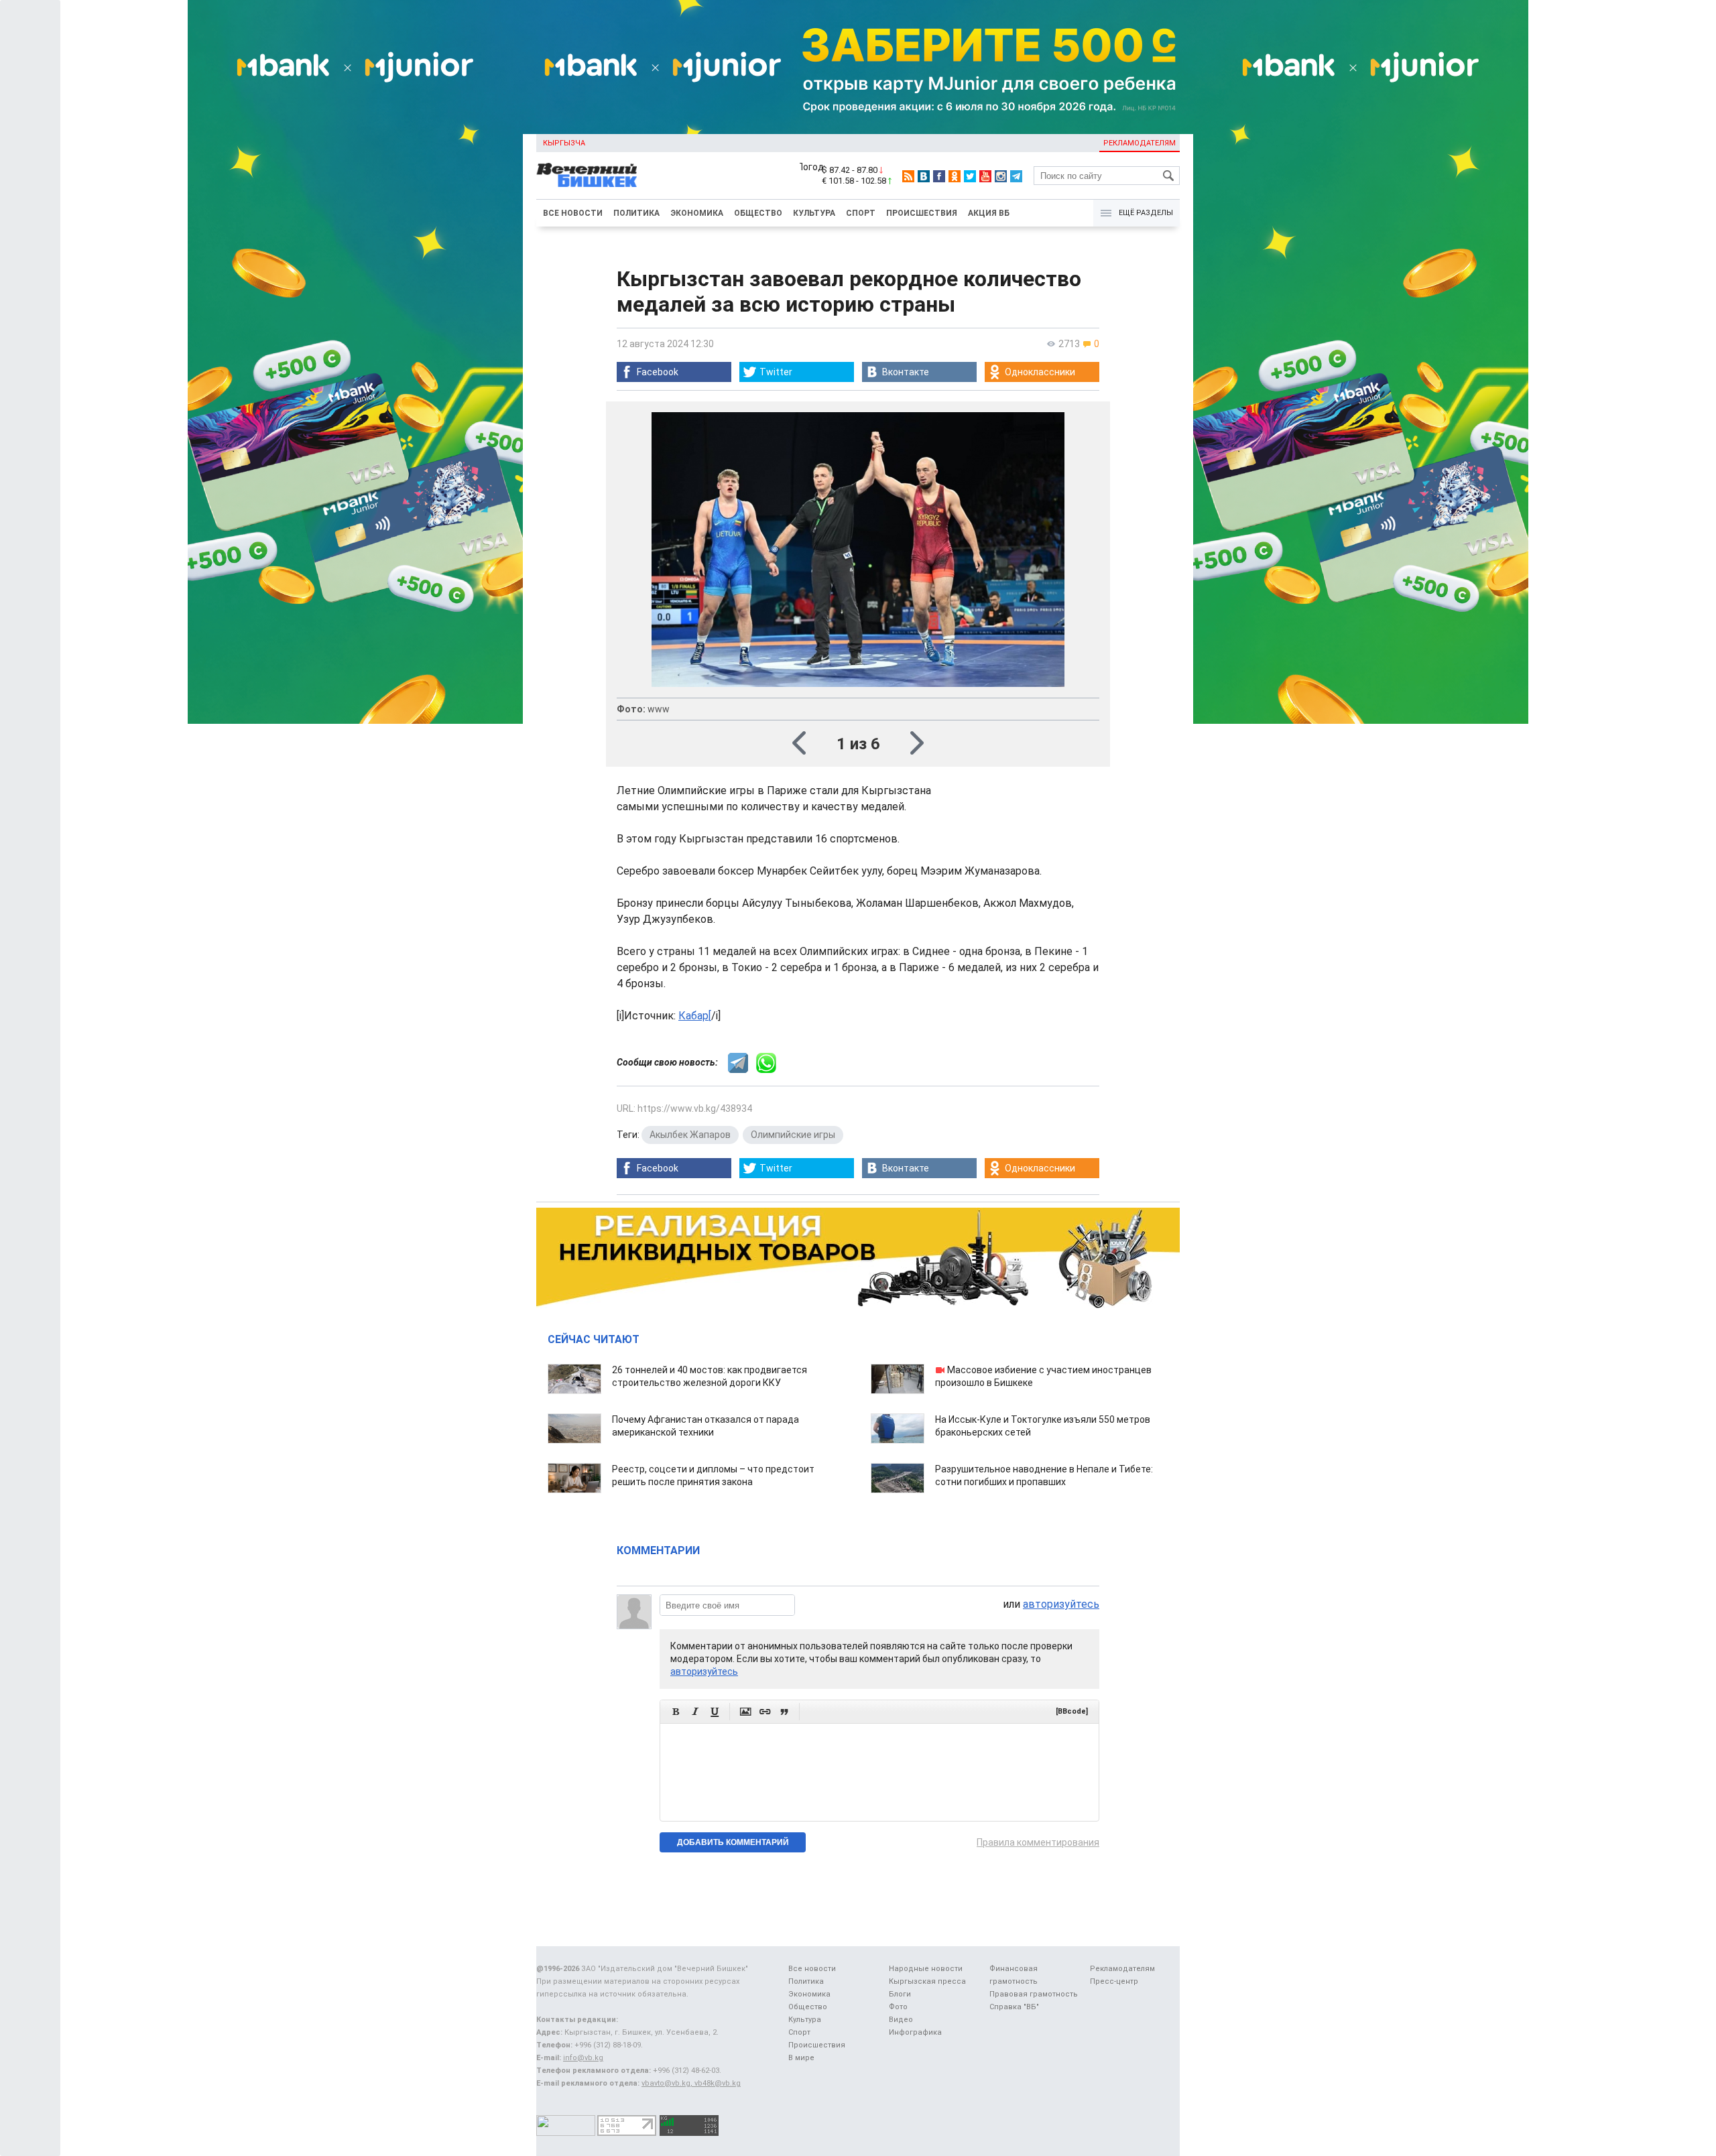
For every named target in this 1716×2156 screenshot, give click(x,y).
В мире (801, 2058)
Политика (636, 213)
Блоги (900, 1994)
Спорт (861, 213)
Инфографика (915, 2032)
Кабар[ (695, 1016)
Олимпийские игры (793, 1135)
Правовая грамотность (1034, 1994)
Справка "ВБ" (1014, 2007)
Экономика (697, 213)
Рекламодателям (1140, 143)
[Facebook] (939, 176)
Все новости (573, 213)
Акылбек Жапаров (690, 1135)
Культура (814, 213)
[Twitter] (970, 176)
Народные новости (926, 1969)
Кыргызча (564, 143)
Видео (901, 2020)
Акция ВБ (989, 213)
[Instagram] (1001, 176)
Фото (898, 2007)
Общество (758, 213)
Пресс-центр (1114, 1981)
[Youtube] (985, 176)
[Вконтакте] (924, 176)
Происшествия (922, 213)
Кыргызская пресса (927, 1981)
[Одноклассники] (955, 176)
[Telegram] (1016, 176)
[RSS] (908, 176)
